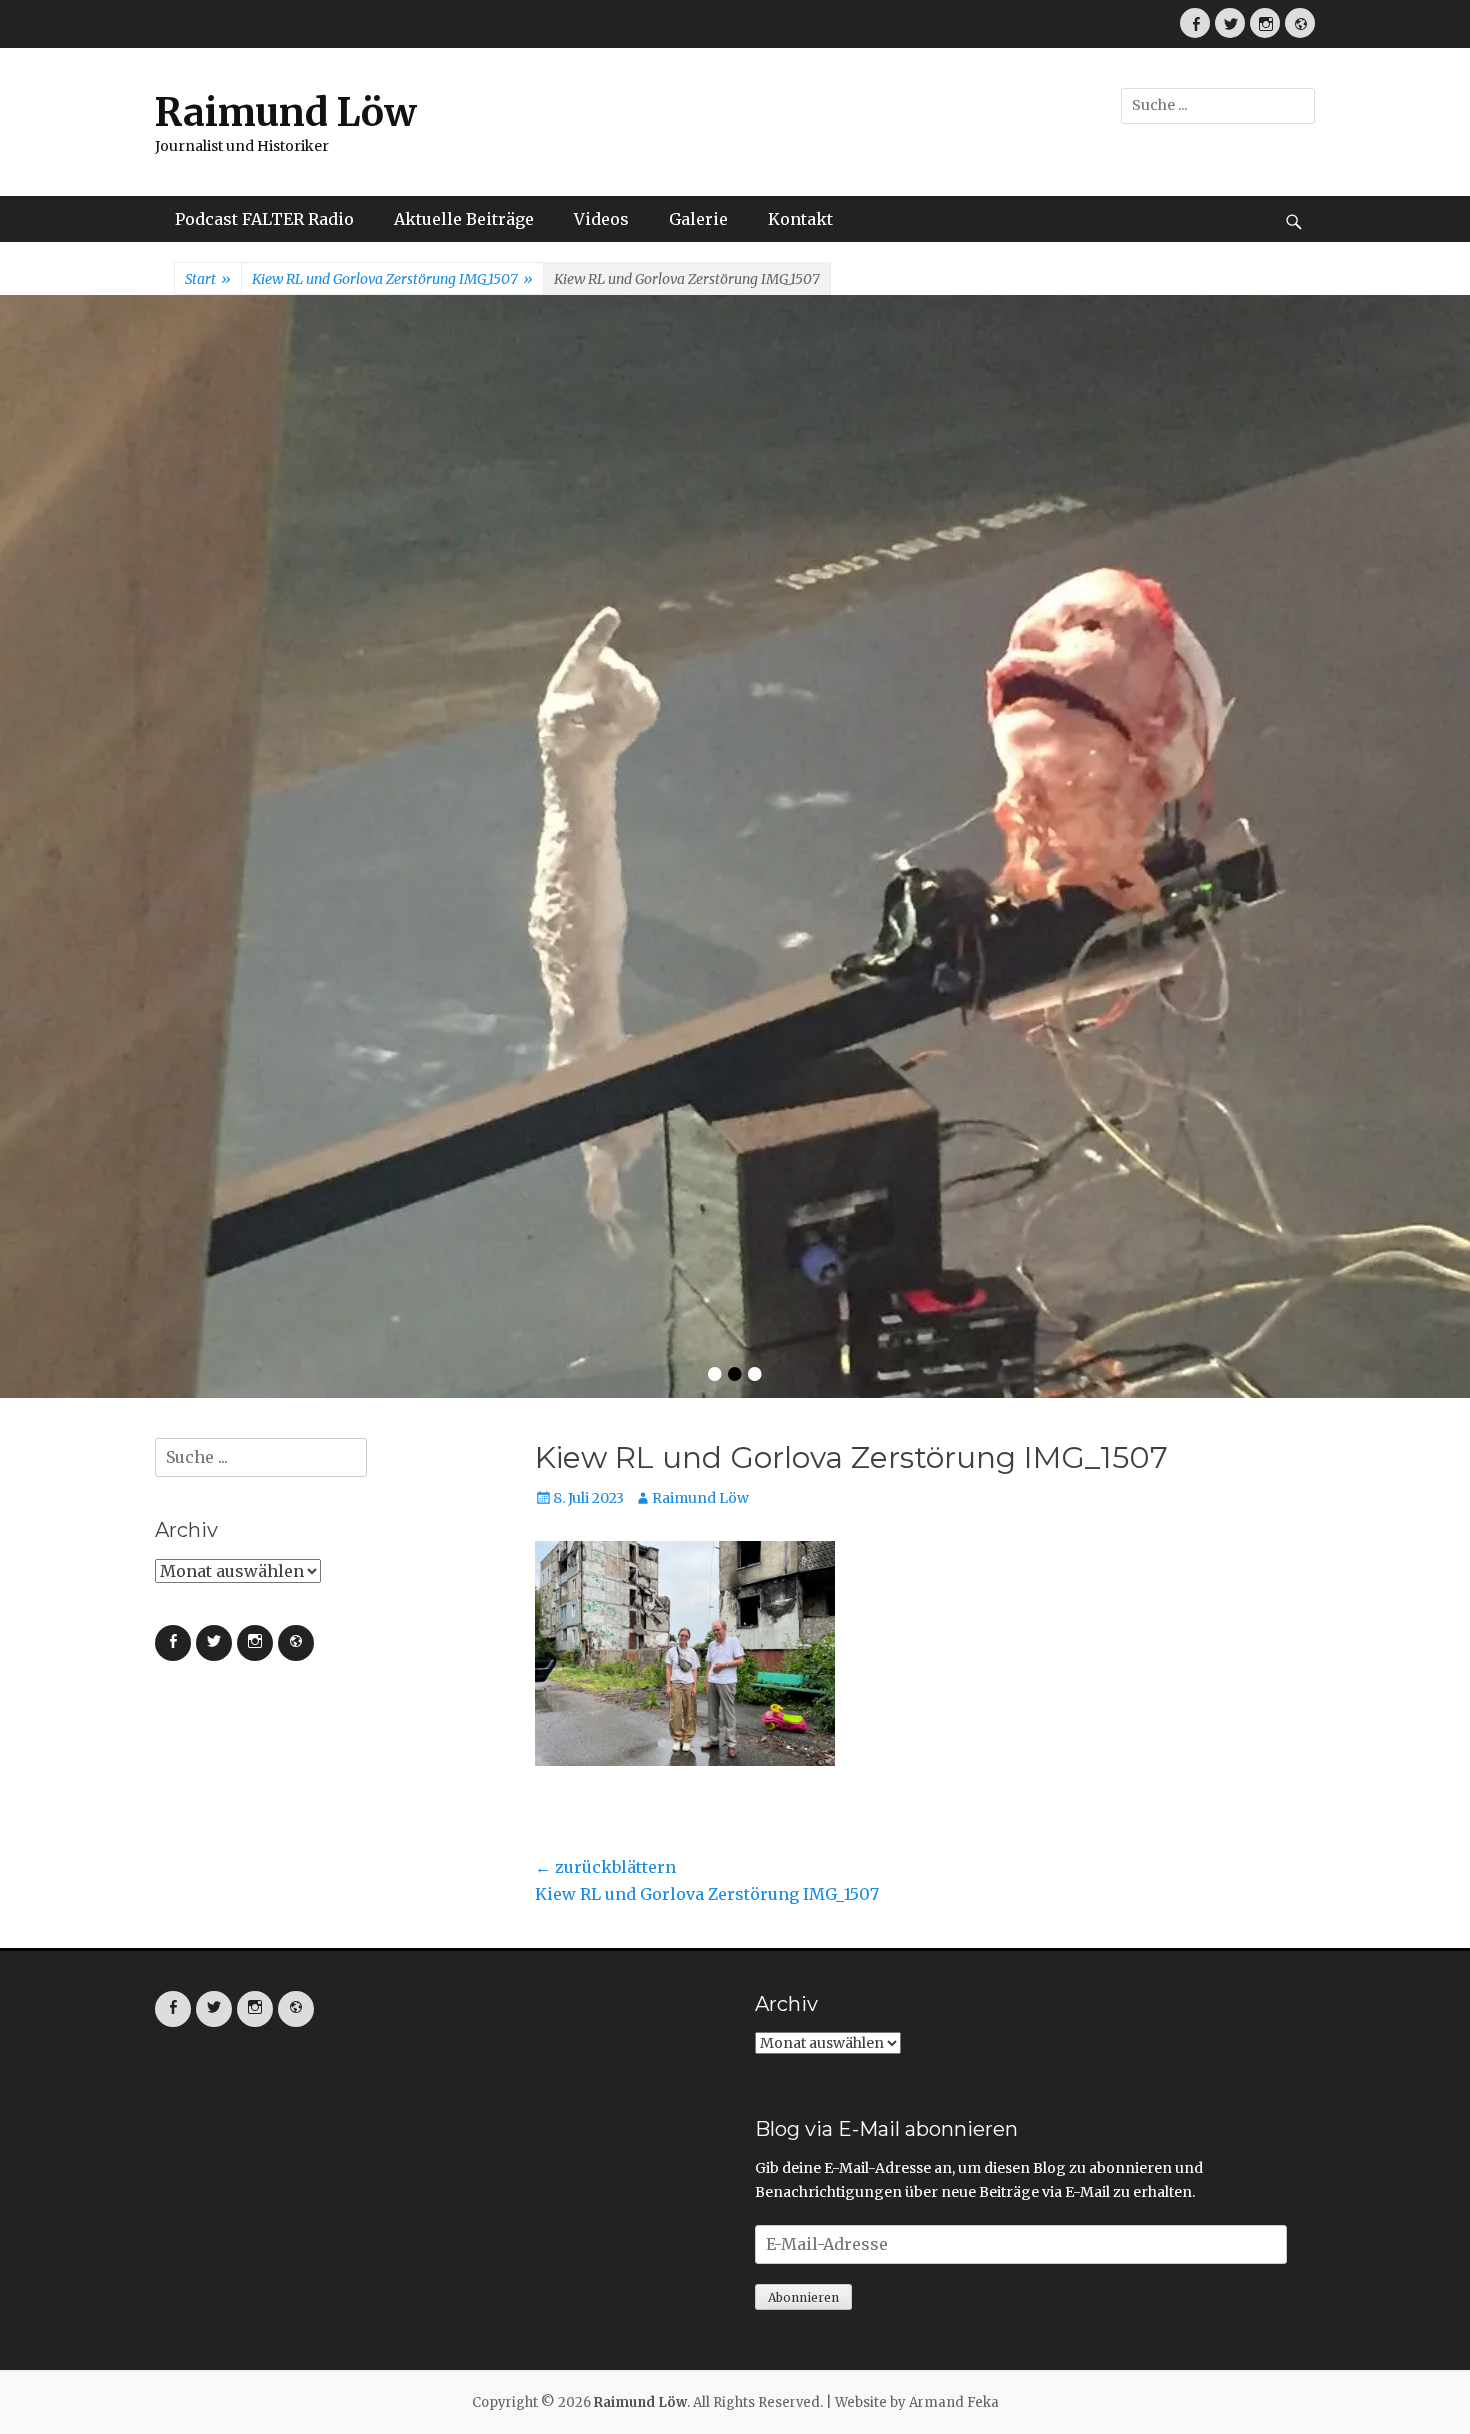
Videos (601, 219)
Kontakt (800, 219)
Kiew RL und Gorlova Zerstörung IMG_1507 (392, 279)
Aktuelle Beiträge (464, 219)
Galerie (698, 219)
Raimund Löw (286, 112)
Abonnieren (803, 1807)
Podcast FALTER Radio (264, 219)
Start (208, 279)
